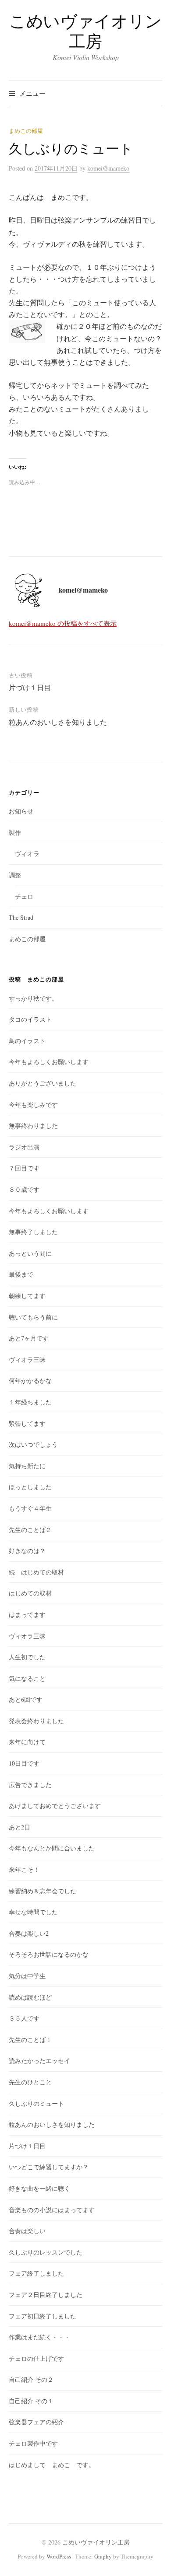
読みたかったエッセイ (39, 2061)
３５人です (24, 2018)
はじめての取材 (30, 1593)
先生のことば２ (30, 1530)
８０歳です (24, 1189)
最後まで (21, 1274)
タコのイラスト (30, 1019)
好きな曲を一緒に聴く (39, 2188)
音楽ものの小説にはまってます (52, 2210)
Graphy (103, 2556)
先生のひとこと (30, 2082)
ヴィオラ (27, 853)
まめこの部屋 (26, 131)
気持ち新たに (27, 1466)
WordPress (59, 2556)
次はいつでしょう (33, 1444)
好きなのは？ (27, 1551)
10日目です (24, 1763)
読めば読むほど (30, 1997)
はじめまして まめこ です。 (52, 2465)
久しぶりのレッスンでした (46, 2252)
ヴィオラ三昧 (27, 1360)
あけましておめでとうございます (55, 1806)
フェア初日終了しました (43, 2316)
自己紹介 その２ (31, 2379)
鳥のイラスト (27, 1041)
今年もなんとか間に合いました (52, 1848)
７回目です (24, 1168)
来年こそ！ (24, 1869)
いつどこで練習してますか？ (49, 2167)
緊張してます (27, 1423)
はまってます (27, 1614)
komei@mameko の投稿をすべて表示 (63, 623)
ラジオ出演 (24, 1147)
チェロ (24, 896)
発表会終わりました (36, 1721)
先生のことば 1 (30, 2040)
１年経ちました (30, 1402)
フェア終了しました (36, 2273)
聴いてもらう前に (33, 1317)
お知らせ (21, 811)
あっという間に (30, 1253)
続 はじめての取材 (36, 1572)
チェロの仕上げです (36, 2358)
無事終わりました (33, 1126)
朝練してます (27, 1296)
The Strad (21, 917)
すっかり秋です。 (33, 998)
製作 (15, 832)
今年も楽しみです (33, 1105)
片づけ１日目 (30, 687)
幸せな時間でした (33, 1912)
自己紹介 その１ (31, 2401)
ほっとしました (30, 1487)
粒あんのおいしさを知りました (58, 722)
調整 (15, 875)
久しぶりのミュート (36, 2103)
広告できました (30, 1785)
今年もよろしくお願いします (49, 1062)
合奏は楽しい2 (29, 1933)
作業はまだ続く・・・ (39, 2337)
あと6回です (26, 1699)
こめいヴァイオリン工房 (85, 31)
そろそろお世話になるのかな (49, 1954)
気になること (27, 1678)
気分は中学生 (27, 1976)
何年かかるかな (30, 1380)
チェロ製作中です (33, 2443)
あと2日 (20, 1827)
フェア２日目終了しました (46, 2295)
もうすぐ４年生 (30, 1508)
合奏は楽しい (27, 2231)
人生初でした (27, 1657)
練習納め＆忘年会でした (43, 1891)
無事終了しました (33, 1232)
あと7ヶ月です (29, 1338)
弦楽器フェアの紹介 (36, 2422)
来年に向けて (27, 1742)
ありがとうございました (43, 1083)
